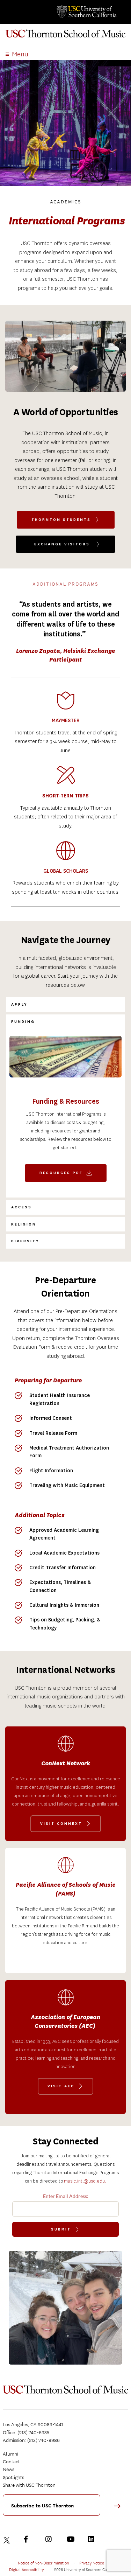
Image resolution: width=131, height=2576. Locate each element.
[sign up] (120, 2508)
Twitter (8, 2539)
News (9, 2469)
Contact (11, 2462)
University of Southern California (86, 12)
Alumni (10, 2454)
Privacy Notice (92, 2563)
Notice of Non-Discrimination (43, 2563)
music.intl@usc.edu (84, 2181)
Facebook (29, 2539)
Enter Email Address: (66, 2196)
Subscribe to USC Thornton (42, 2506)
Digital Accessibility (26, 2569)
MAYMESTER (66, 721)
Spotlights (13, 2477)
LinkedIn (93, 2539)
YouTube (72, 2539)
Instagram (50, 2539)
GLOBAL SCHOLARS (66, 871)
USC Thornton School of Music (65, 36)
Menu (20, 54)
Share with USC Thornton (29, 2485)
